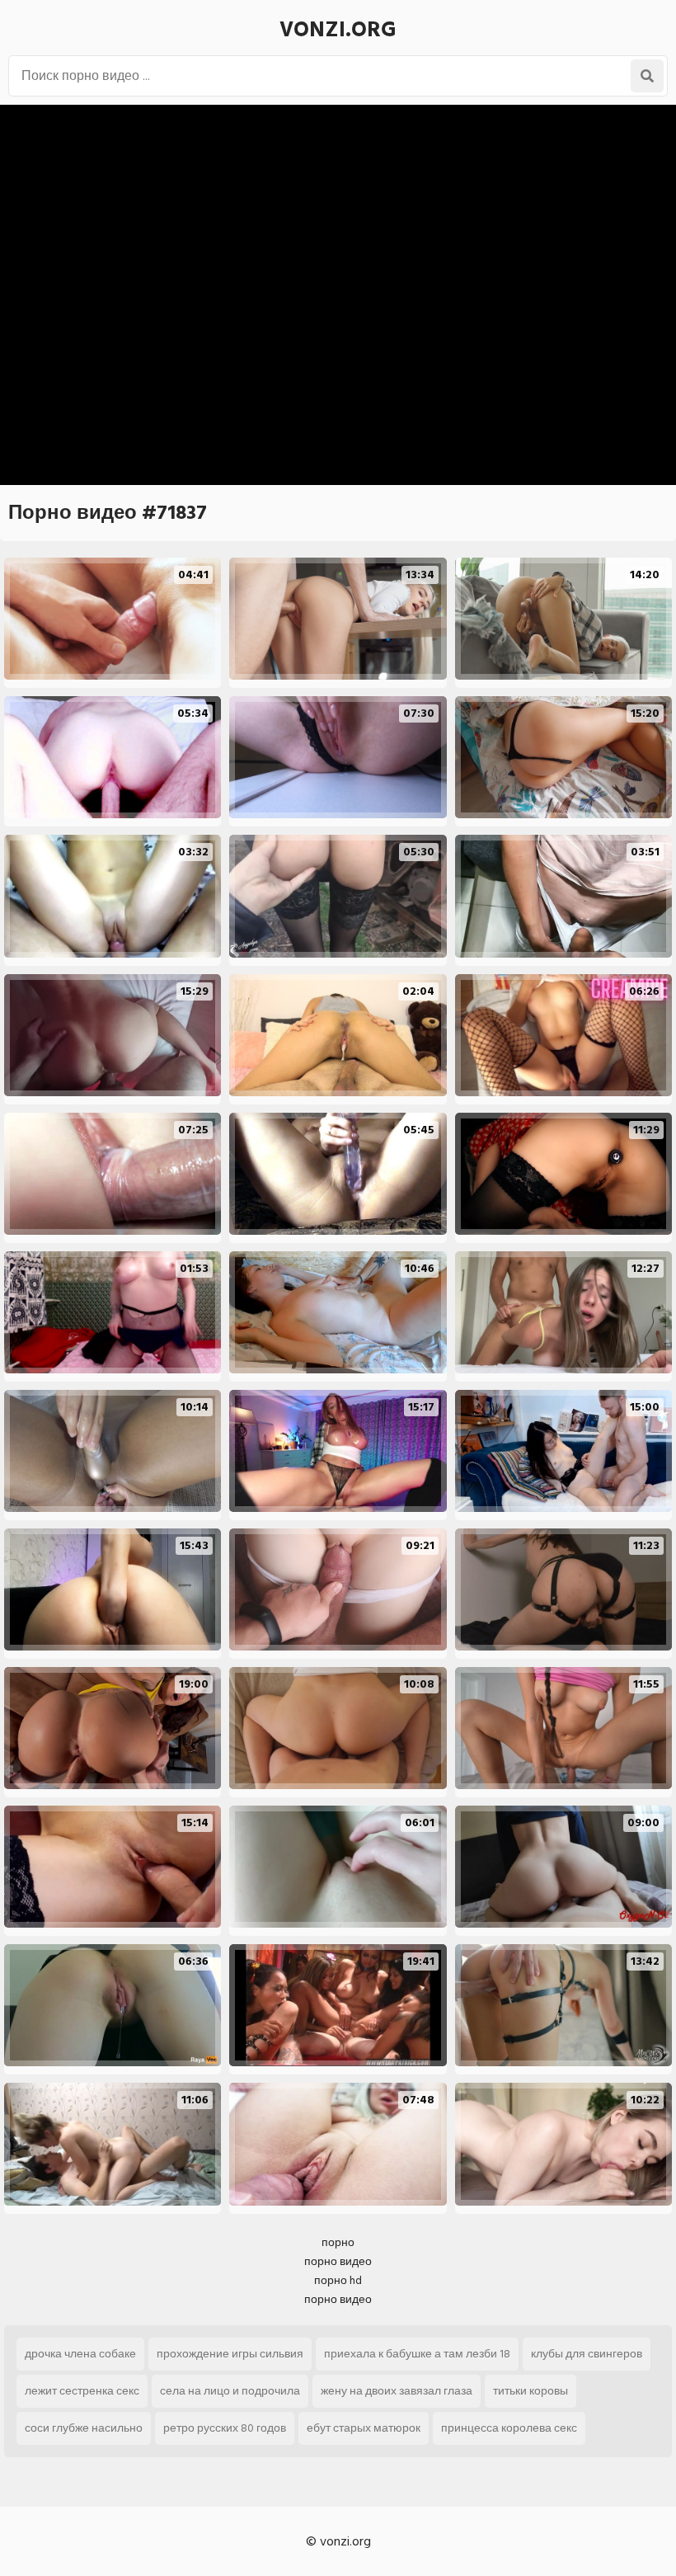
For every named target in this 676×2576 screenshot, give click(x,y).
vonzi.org (338, 30)
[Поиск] (647, 76)
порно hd (338, 2280)
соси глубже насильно (84, 2428)
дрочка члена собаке (80, 2354)
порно (338, 2242)
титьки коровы (530, 2391)
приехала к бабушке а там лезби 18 (417, 2354)
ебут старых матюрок (364, 2428)
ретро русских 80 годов (225, 2428)
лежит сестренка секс (82, 2391)
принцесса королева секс (509, 2428)
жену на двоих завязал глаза (397, 2391)
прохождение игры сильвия (230, 2354)
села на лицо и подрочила (230, 2391)
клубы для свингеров (587, 2354)
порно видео (338, 2261)
